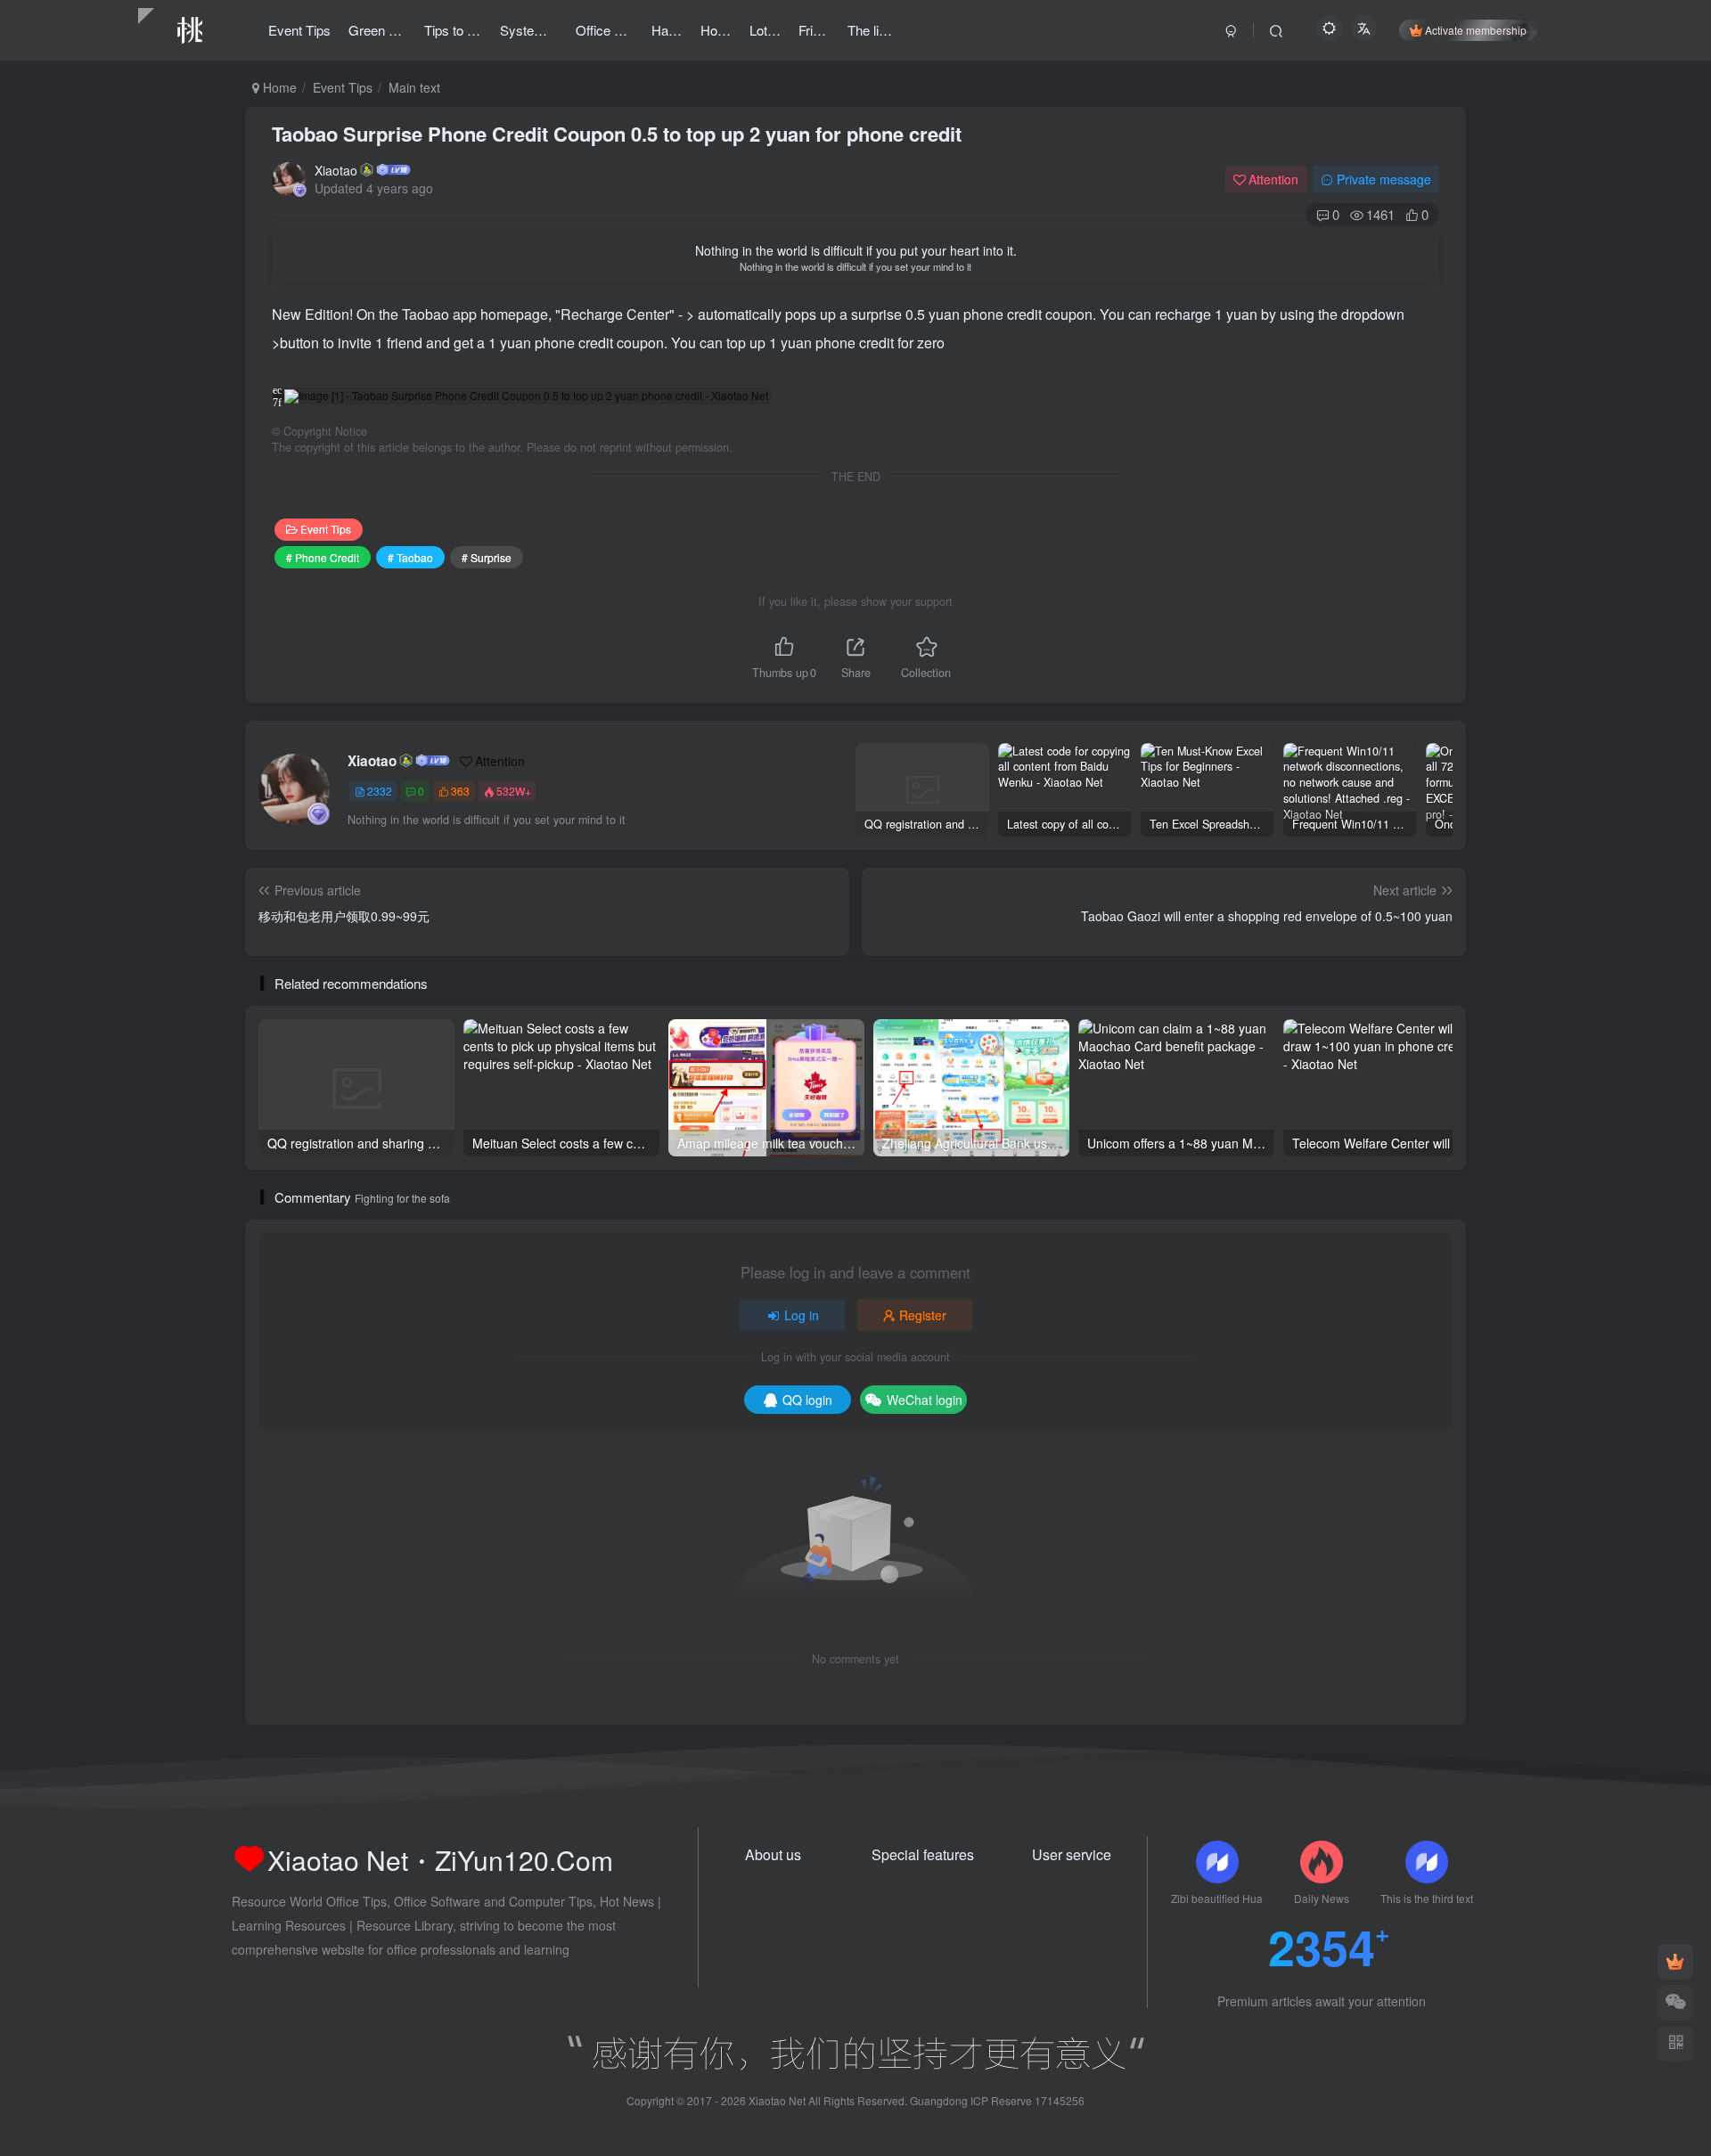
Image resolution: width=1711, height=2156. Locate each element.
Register (923, 1315)
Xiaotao (336, 170)
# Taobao (410, 557)
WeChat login (925, 1400)
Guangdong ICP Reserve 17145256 (997, 2100)
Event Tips (343, 87)
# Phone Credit (323, 557)
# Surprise (487, 557)
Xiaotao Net (777, 2100)
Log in (802, 1315)
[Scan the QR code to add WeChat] (1675, 2003)
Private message (1384, 179)
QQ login (807, 1400)
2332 (380, 791)
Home (278, 87)
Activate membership (1476, 30)
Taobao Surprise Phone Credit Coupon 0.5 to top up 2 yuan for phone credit (617, 134)
